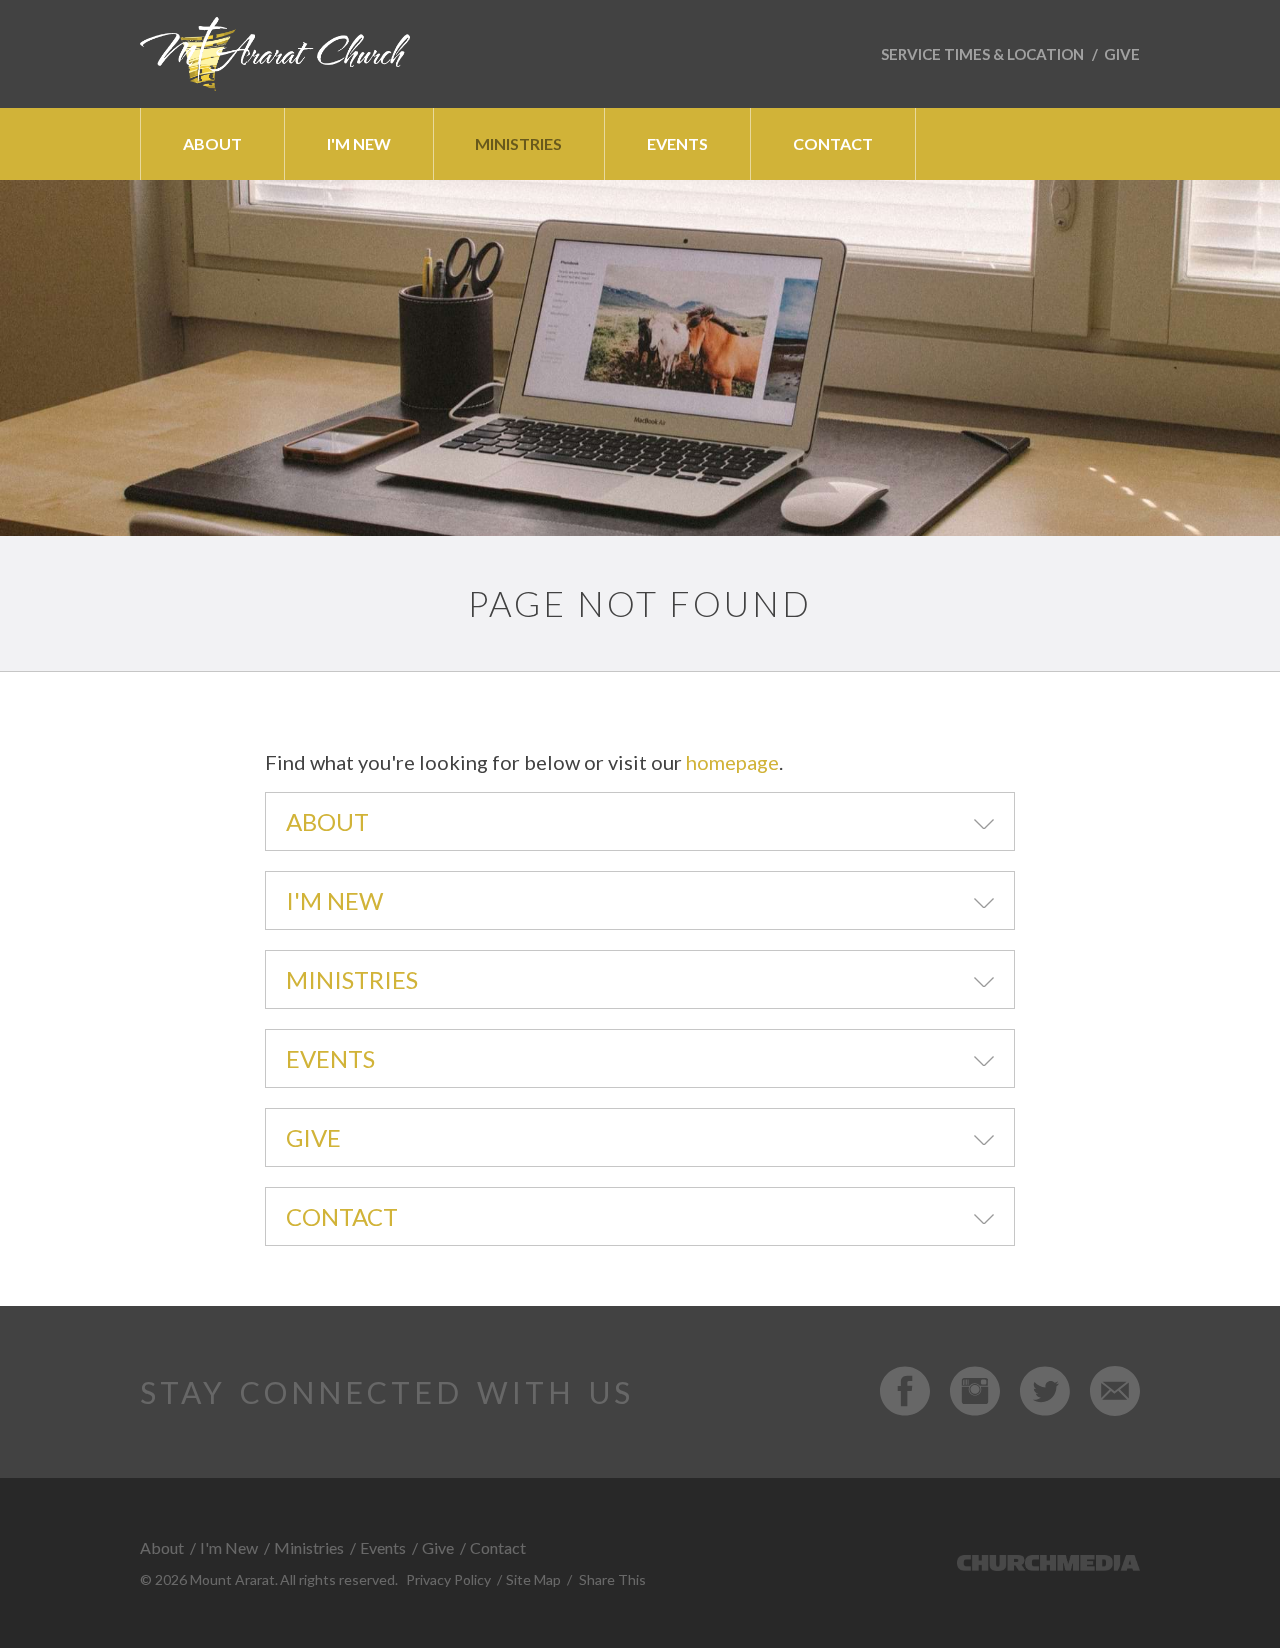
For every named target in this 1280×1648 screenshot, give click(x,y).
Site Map (533, 1579)
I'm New (334, 900)
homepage (732, 762)
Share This (612, 1579)
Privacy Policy (448, 1579)
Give (1122, 54)
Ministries (352, 979)
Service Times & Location (982, 54)
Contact (342, 1216)
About (327, 821)
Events (330, 1058)
